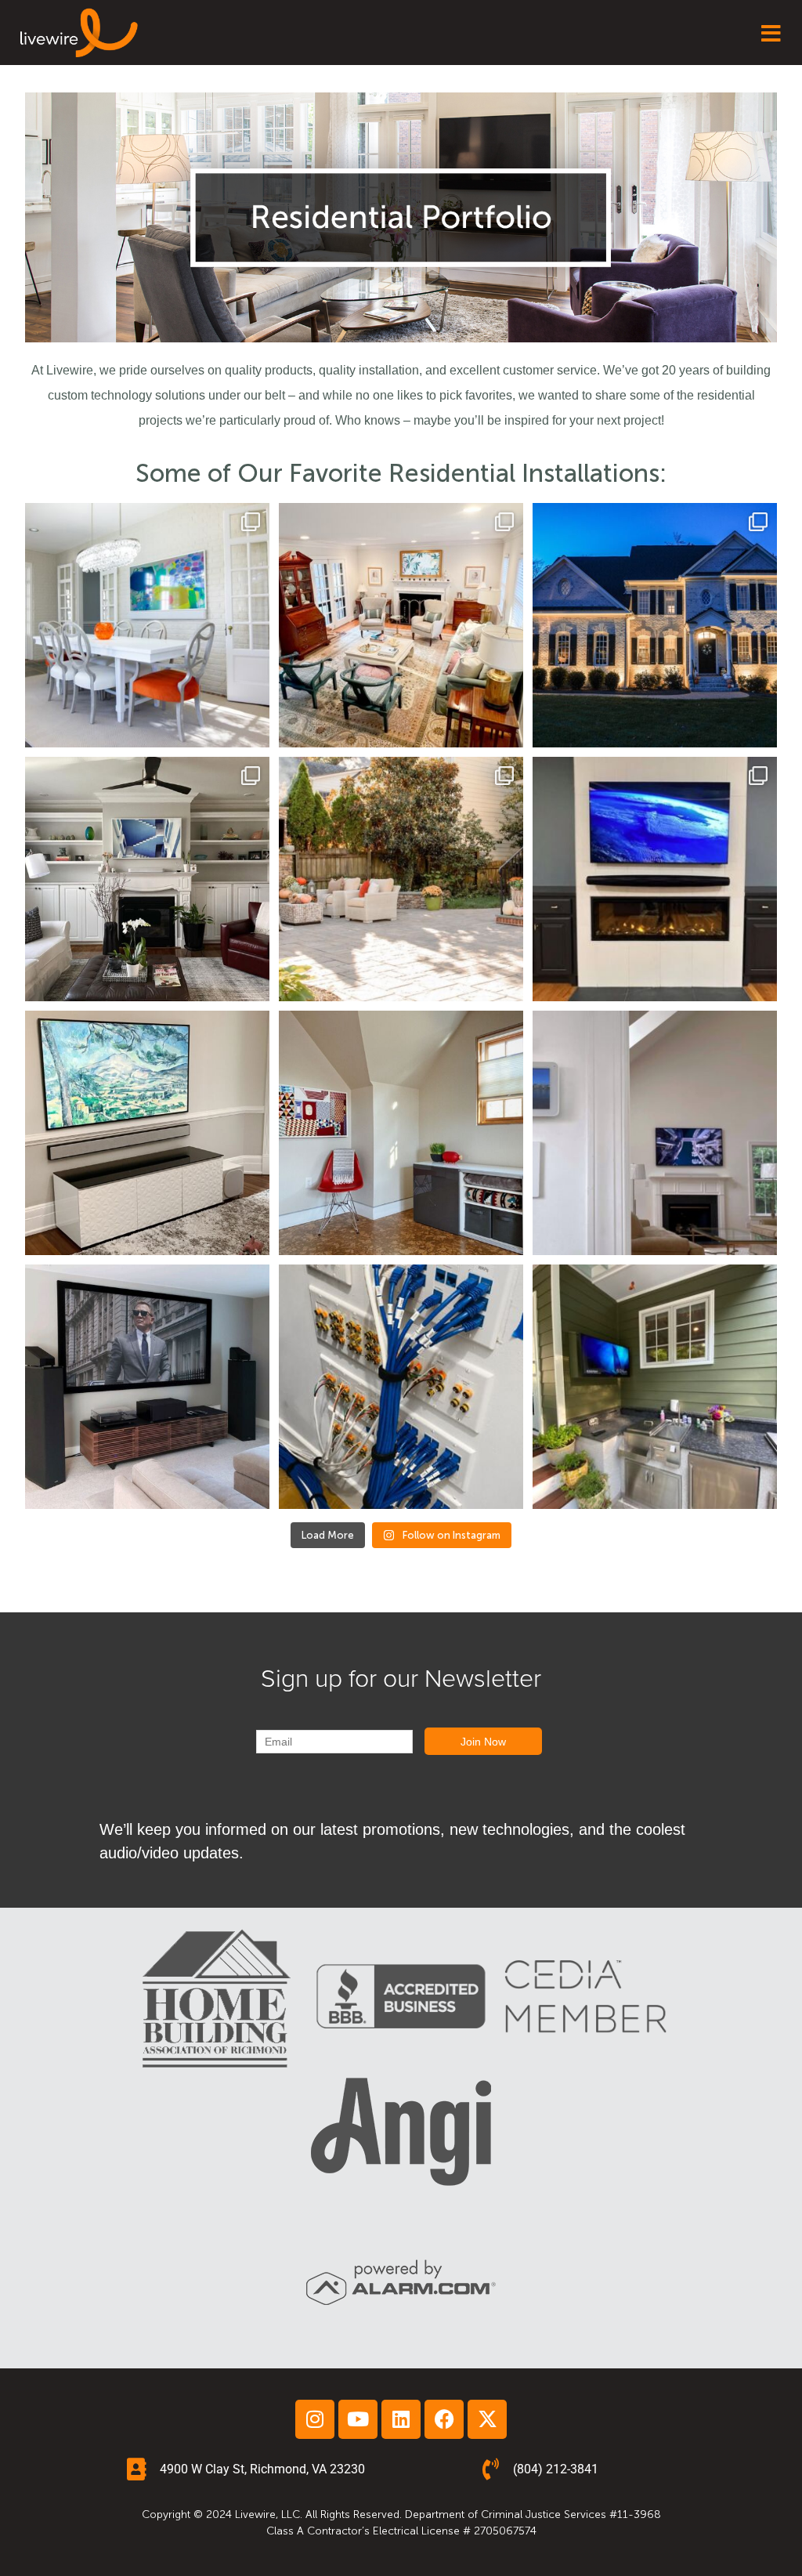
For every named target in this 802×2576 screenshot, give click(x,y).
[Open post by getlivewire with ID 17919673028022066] (401, 879)
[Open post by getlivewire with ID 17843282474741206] (147, 625)
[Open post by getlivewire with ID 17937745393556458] (147, 1387)
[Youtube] (358, 2419)
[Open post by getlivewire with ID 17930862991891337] (147, 879)
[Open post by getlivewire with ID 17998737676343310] (401, 1387)
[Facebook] (444, 2419)
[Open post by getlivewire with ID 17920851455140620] (655, 625)
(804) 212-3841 (556, 2469)
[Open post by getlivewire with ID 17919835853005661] (655, 879)
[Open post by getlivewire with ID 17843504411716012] (401, 625)
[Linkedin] (401, 2419)
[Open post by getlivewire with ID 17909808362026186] (401, 1133)
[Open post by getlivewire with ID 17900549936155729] (655, 1133)
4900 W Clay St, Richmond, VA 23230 (262, 2469)
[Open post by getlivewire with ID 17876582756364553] (655, 1387)
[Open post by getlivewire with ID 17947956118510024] (147, 1133)
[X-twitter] (487, 2419)
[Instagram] (315, 2419)
